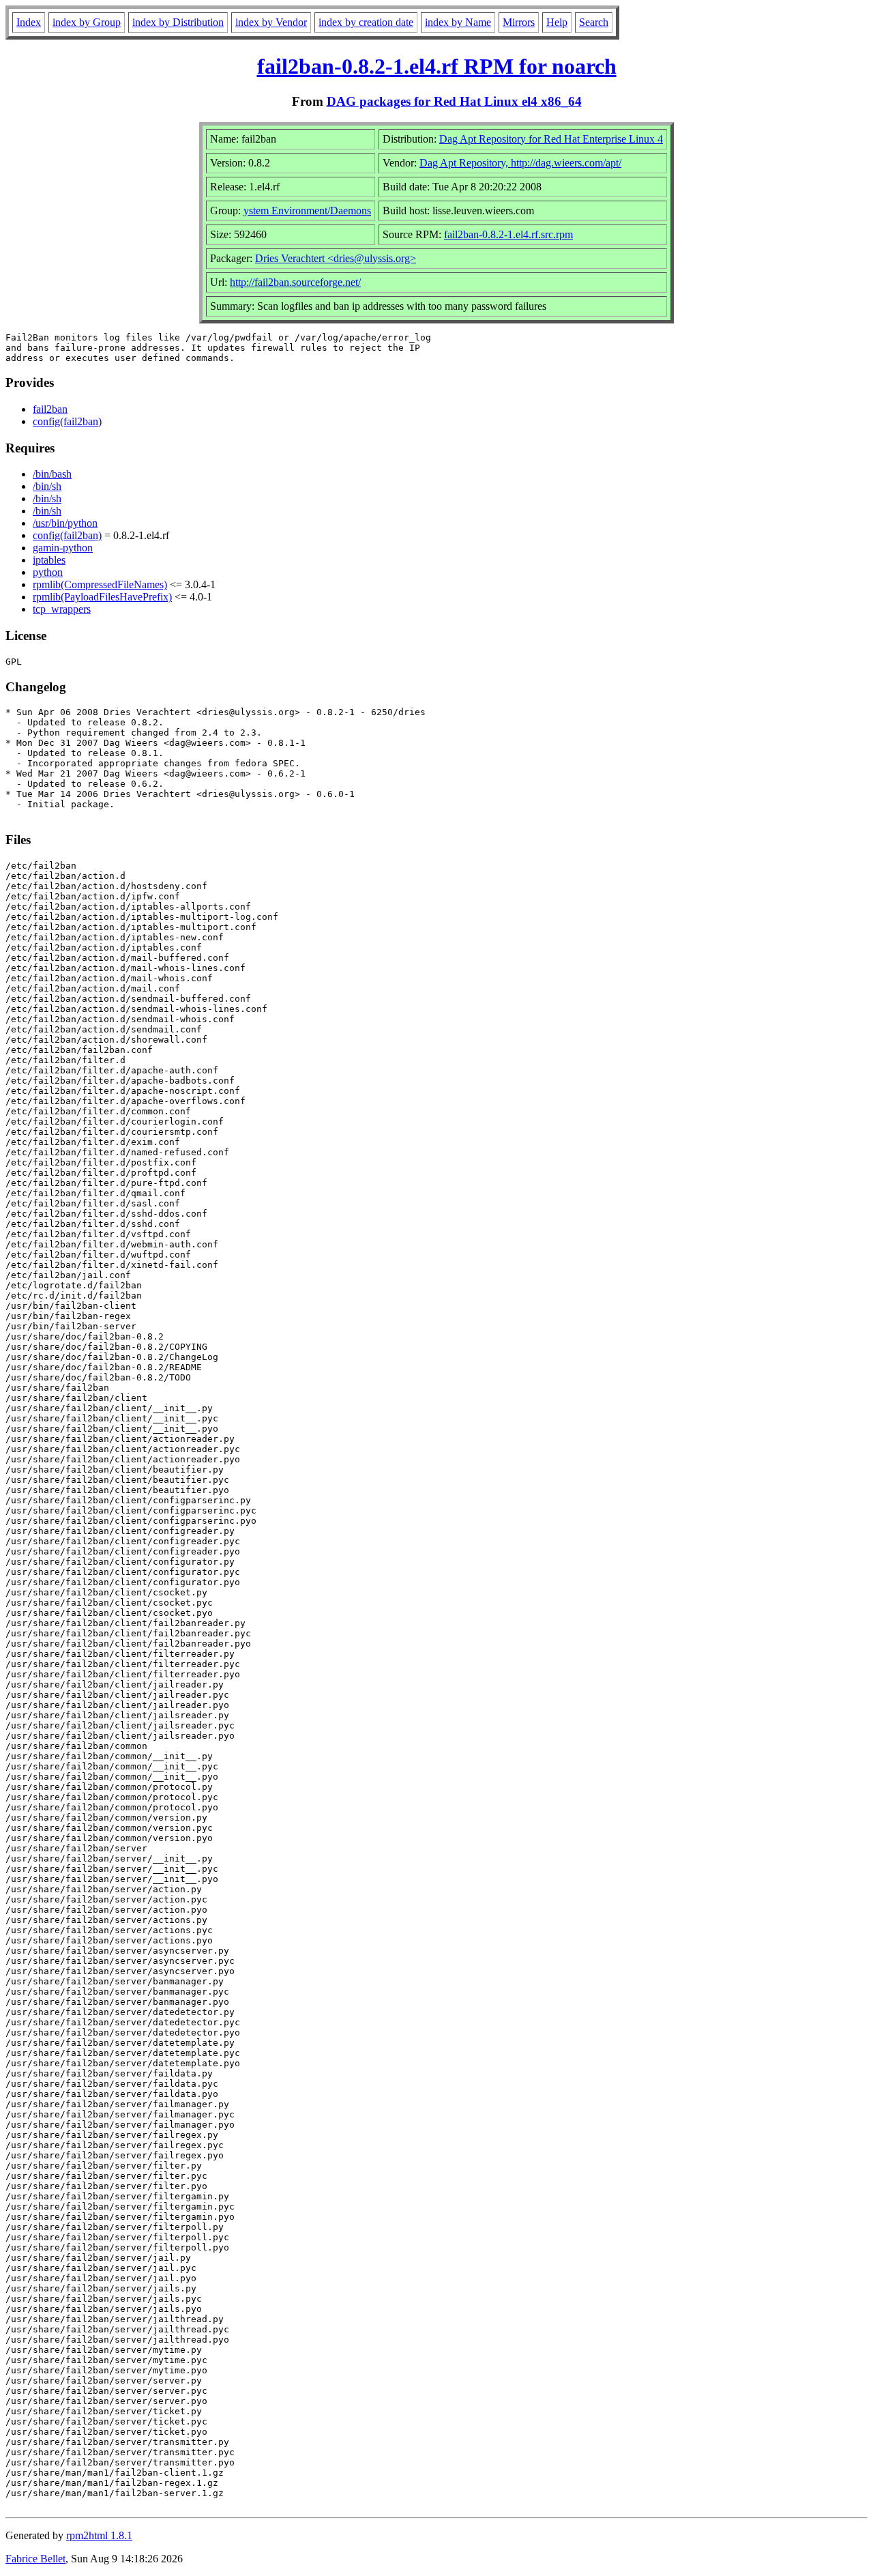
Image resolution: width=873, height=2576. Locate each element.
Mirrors (519, 22)
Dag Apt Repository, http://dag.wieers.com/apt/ (520, 163)
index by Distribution (178, 22)
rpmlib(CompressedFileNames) (100, 584)
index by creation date (366, 22)
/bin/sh (47, 486)
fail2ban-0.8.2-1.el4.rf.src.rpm (508, 234)
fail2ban (50, 409)
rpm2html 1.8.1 (99, 2535)
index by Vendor (271, 22)
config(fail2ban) (67, 421)
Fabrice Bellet (35, 2559)
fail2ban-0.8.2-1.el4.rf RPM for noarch (437, 66)
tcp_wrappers (62, 609)
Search (594, 22)
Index (29, 22)
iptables (49, 560)
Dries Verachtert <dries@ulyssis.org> (336, 258)
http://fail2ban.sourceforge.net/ (295, 282)
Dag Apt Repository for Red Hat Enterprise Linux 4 (551, 139)
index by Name (458, 22)
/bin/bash (52, 474)
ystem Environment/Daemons (307, 211)
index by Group (87, 22)
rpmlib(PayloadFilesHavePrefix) (102, 597)
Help (557, 22)
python (48, 572)
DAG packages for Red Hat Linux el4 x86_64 (454, 101)
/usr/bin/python (65, 523)
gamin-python (63, 548)
